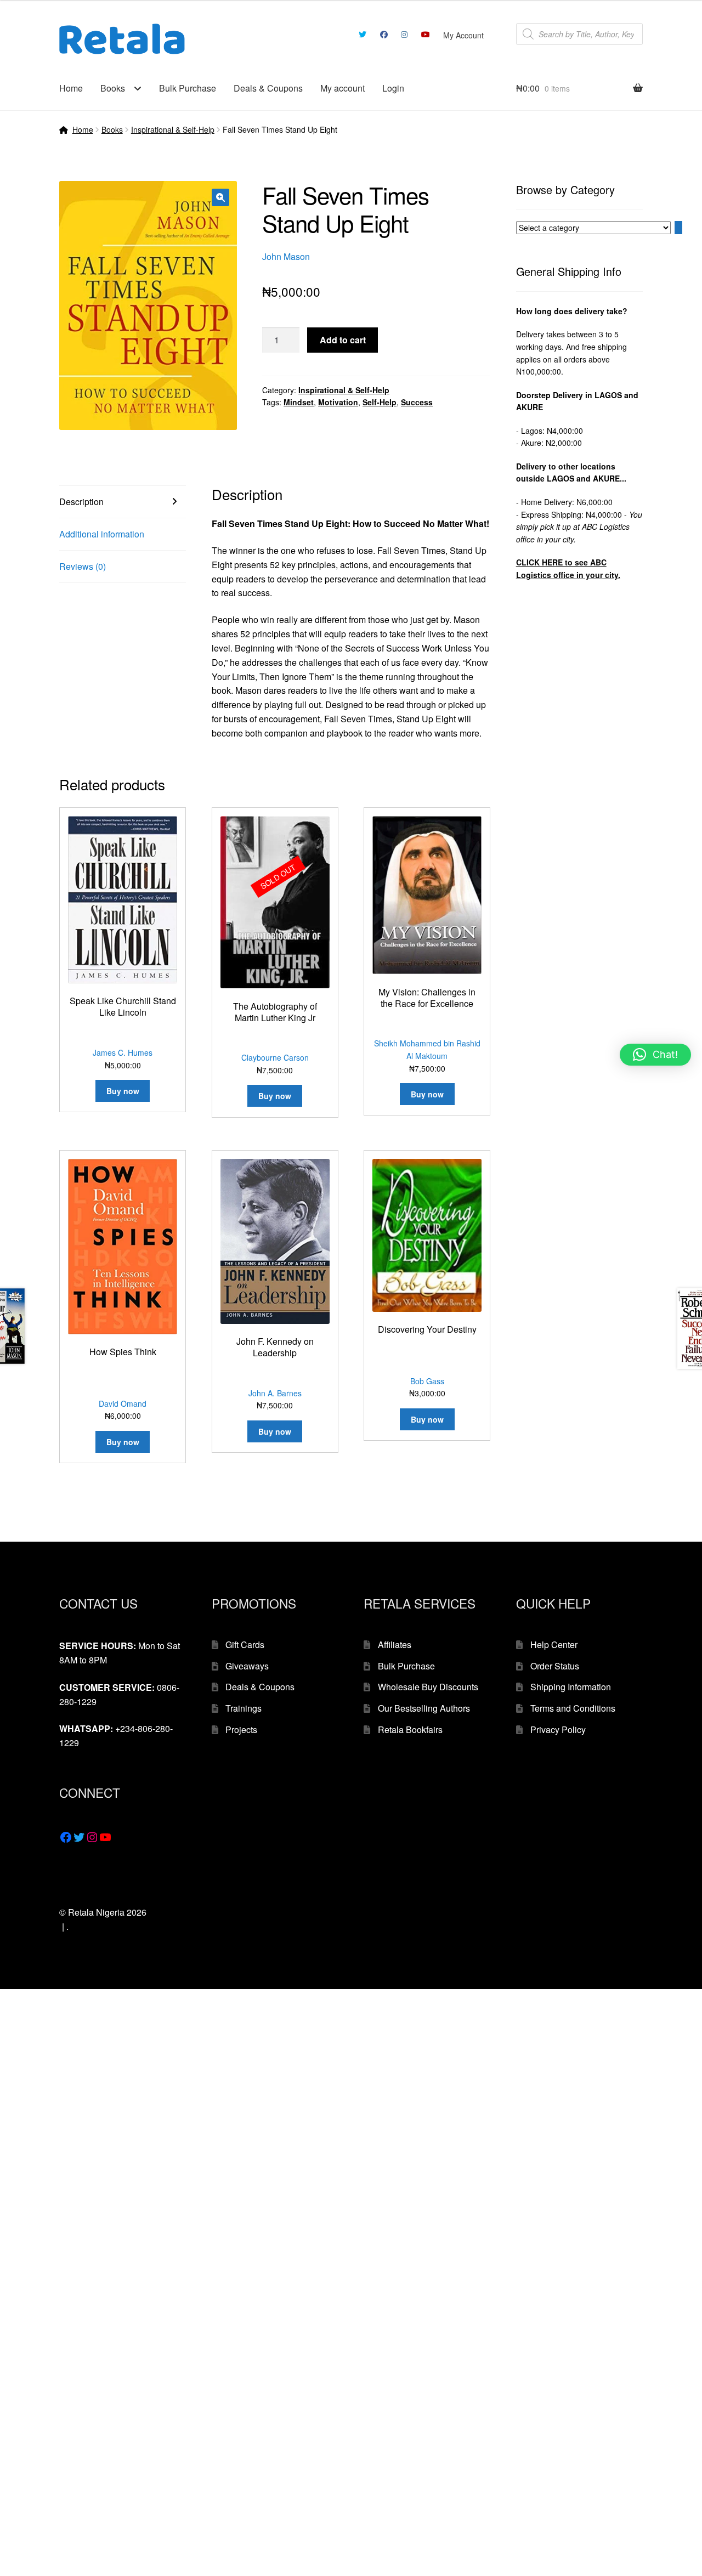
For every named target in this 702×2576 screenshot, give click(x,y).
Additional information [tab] (102, 534)
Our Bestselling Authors (424, 1708)
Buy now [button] (123, 1091)
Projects (241, 1729)
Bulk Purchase (188, 88)
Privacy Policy (558, 1729)
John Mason (286, 256)
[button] (220, 197)
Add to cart (343, 340)
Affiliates (395, 1644)
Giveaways (247, 1666)
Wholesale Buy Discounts (428, 1687)
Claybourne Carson (275, 1057)
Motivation (338, 402)
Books (113, 88)
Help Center (554, 1644)
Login (393, 88)
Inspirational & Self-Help (173, 129)
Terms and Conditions (573, 1708)
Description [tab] (81, 502)
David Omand (123, 1403)
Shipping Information (571, 1687)
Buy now (275, 1096)
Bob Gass (427, 1381)
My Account (463, 35)
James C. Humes (123, 1052)
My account (342, 88)
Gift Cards (245, 1644)
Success (417, 402)
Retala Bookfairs (410, 1729)
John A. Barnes (275, 1393)
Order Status (555, 1666)
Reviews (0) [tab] (83, 566)
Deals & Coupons (268, 88)
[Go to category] (678, 228)
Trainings (244, 1708)
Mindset (299, 402)
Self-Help (380, 402)
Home (71, 88)
